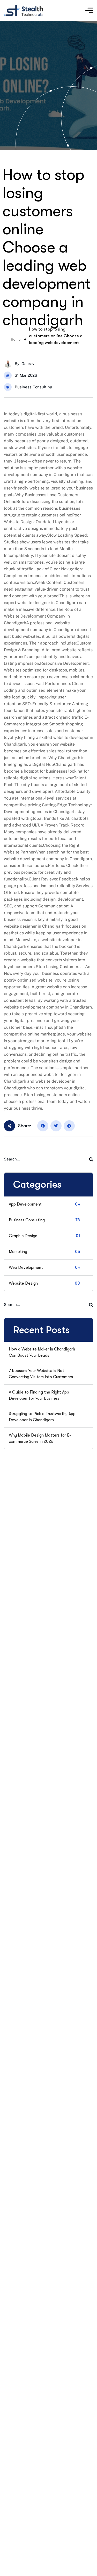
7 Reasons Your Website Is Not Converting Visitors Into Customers (41, 1374)
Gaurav (28, 364)
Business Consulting (33, 387)
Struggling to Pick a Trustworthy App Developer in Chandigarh (42, 1417)
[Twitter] (56, 1126)
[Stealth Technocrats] (24, 10)
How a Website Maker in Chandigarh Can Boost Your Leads (42, 1352)
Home (16, 339)
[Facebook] (43, 1126)
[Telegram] (69, 1126)
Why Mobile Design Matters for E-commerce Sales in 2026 (40, 1438)
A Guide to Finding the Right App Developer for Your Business (39, 1395)
